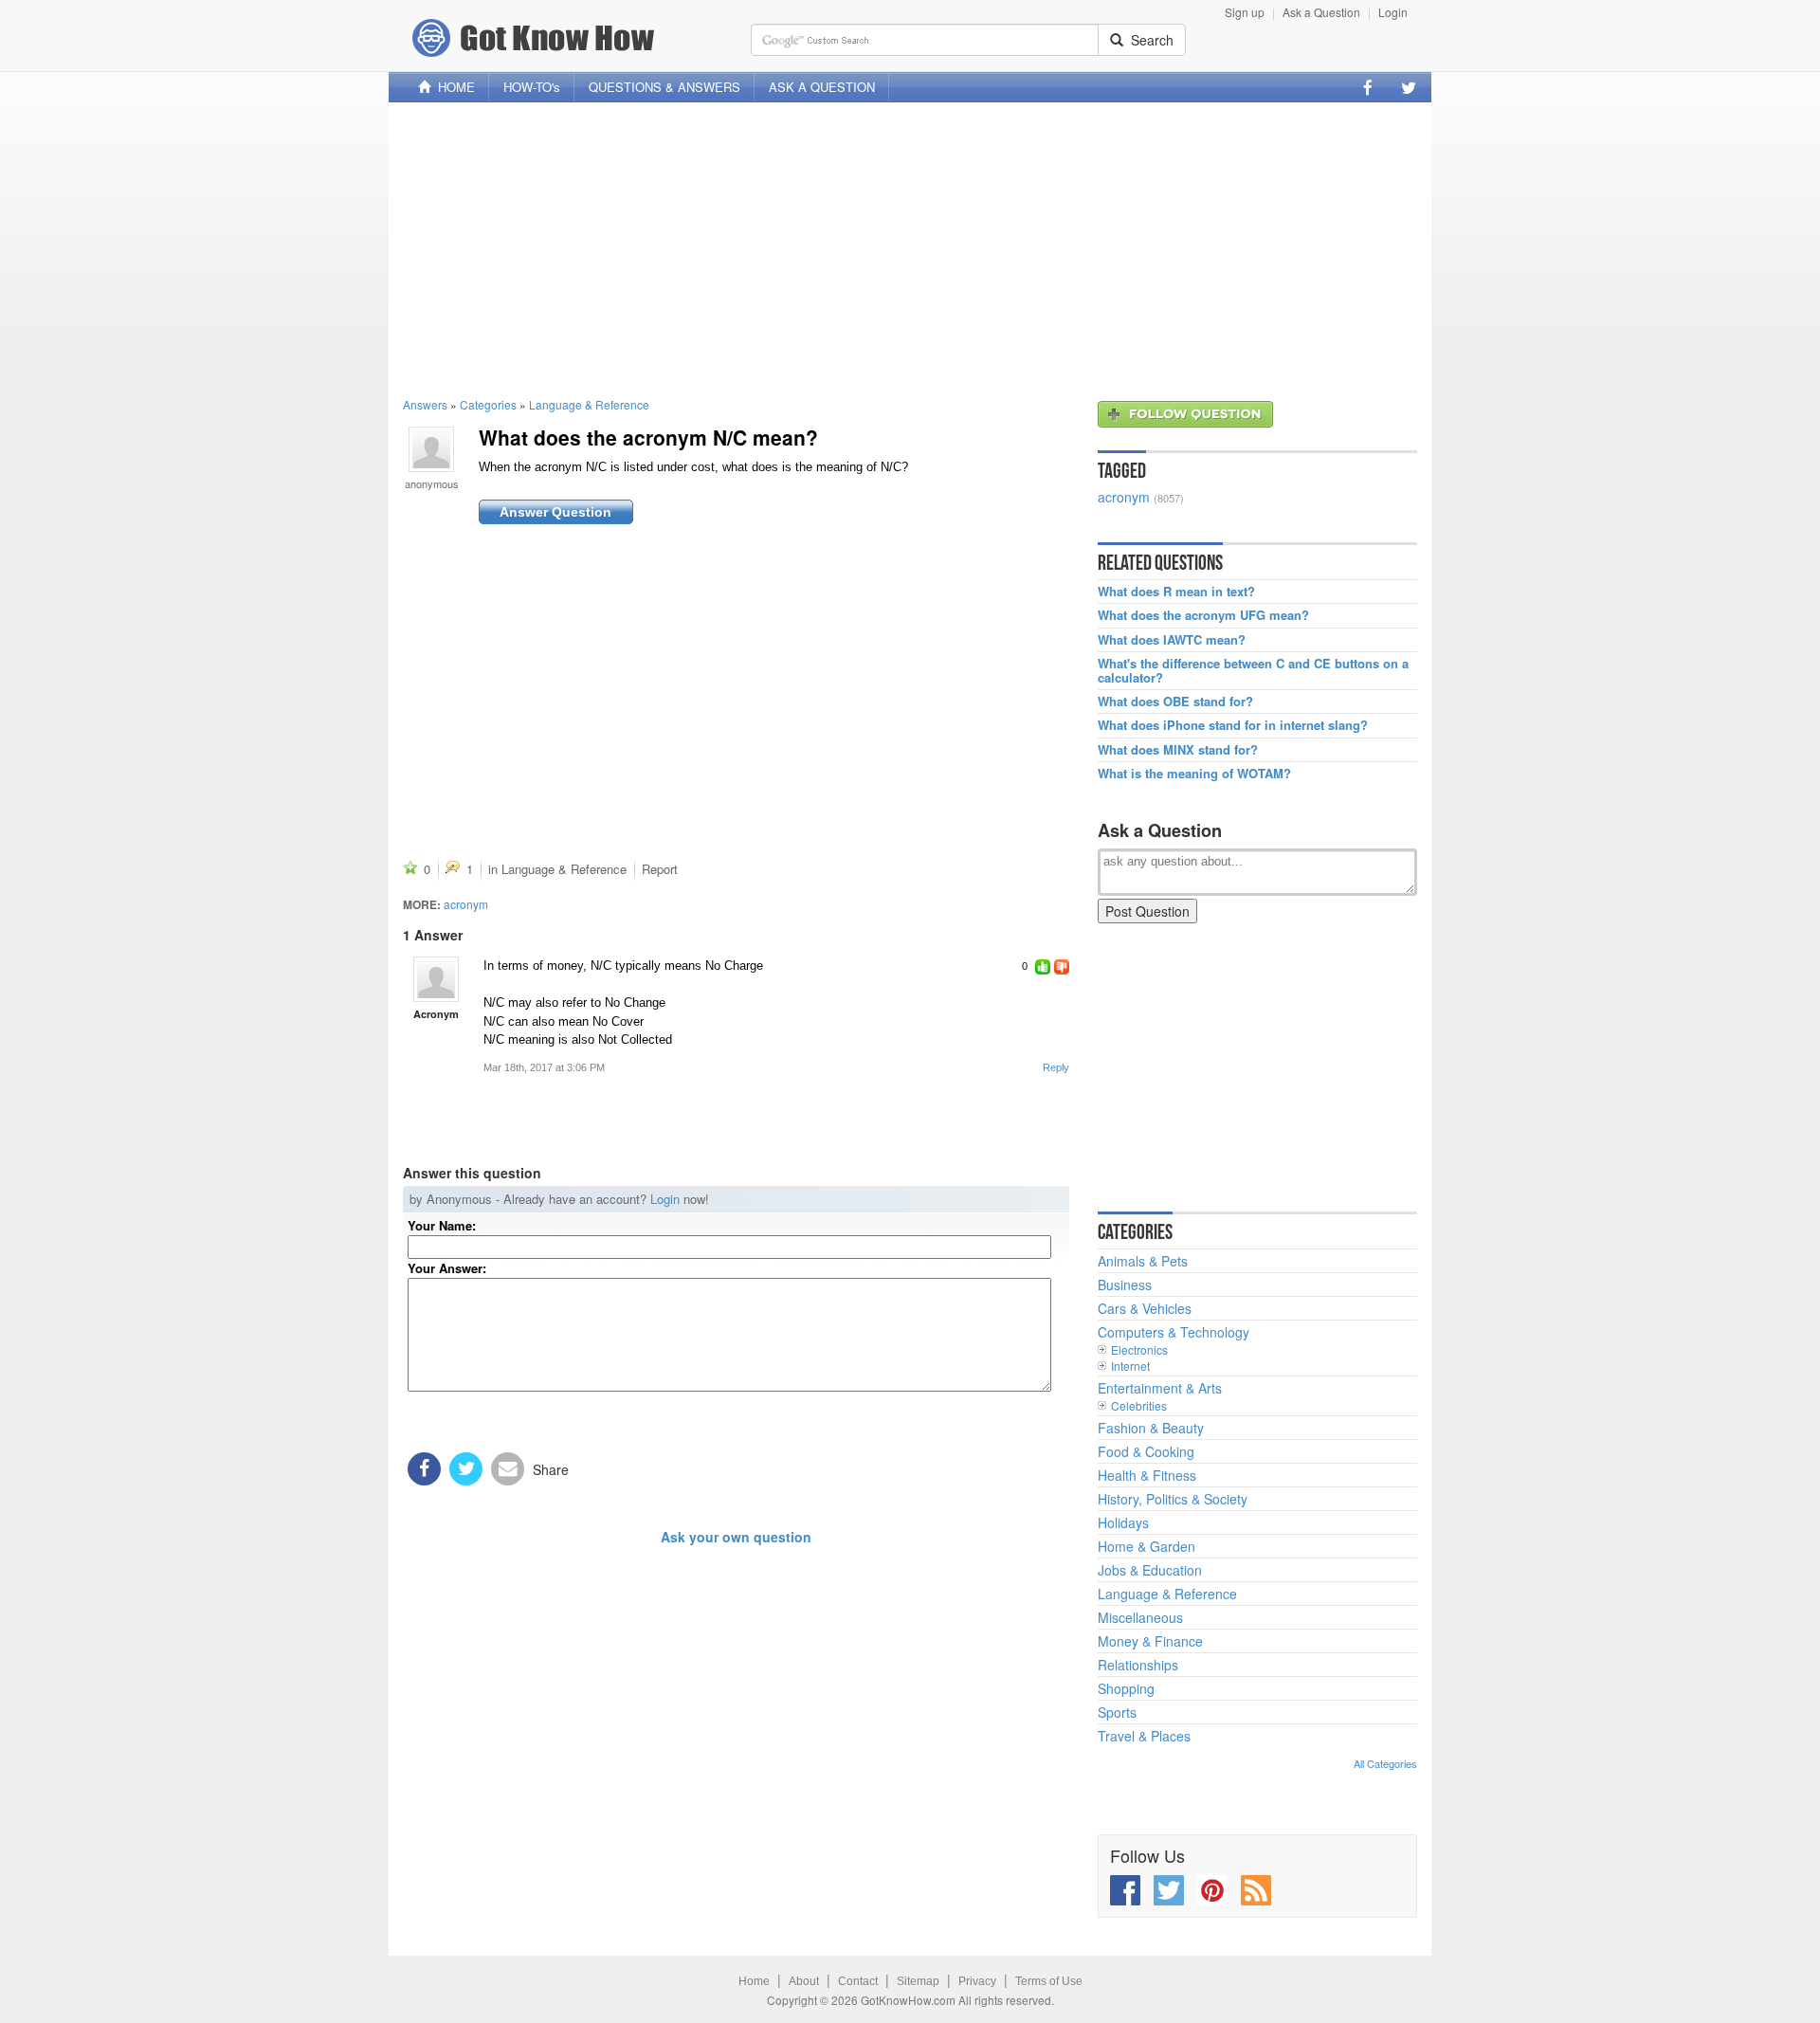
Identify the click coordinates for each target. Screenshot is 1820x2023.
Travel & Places (1144, 1736)
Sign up (1245, 12)
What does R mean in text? (1176, 592)
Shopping (1126, 1688)
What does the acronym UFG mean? (1203, 615)
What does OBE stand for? (1175, 702)
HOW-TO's (532, 87)
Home (754, 1981)
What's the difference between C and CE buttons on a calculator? (1253, 671)
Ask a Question (1321, 12)
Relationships (1138, 1665)
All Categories (1385, 1763)
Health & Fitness (1147, 1475)
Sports (1117, 1712)
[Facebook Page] (1368, 87)
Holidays (1123, 1522)
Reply (1056, 1067)
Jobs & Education (1150, 1570)
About (804, 1981)
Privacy (977, 1981)
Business (1125, 1285)
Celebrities (1139, 1405)
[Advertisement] (910, 249)
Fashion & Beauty (1151, 1428)
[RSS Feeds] (1256, 1890)
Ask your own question (736, 1537)
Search (1148, 40)
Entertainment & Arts (1160, 1388)
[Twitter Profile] (1409, 87)
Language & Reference (589, 404)
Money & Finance (1150, 1641)
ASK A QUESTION (822, 87)
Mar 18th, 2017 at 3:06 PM (544, 1067)
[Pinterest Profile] (1212, 1890)
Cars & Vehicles (1145, 1308)
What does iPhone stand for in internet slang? (1233, 725)
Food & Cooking (1146, 1451)
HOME (453, 87)
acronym (466, 904)
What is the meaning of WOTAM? (1194, 774)
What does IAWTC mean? (1172, 640)
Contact (858, 1981)
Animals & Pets (1143, 1261)
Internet (1130, 1366)
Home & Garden (1147, 1546)
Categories (488, 404)
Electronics (1139, 1349)
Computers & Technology (1174, 1332)
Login (1393, 12)
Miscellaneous (1140, 1617)
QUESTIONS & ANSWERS (664, 87)
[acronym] (436, 979)
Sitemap (918, 1981)
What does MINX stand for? (1178, 750)
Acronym (436, 1014)
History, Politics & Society (1173, 1499)
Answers (425, 404)
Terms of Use (1049, 1981)
